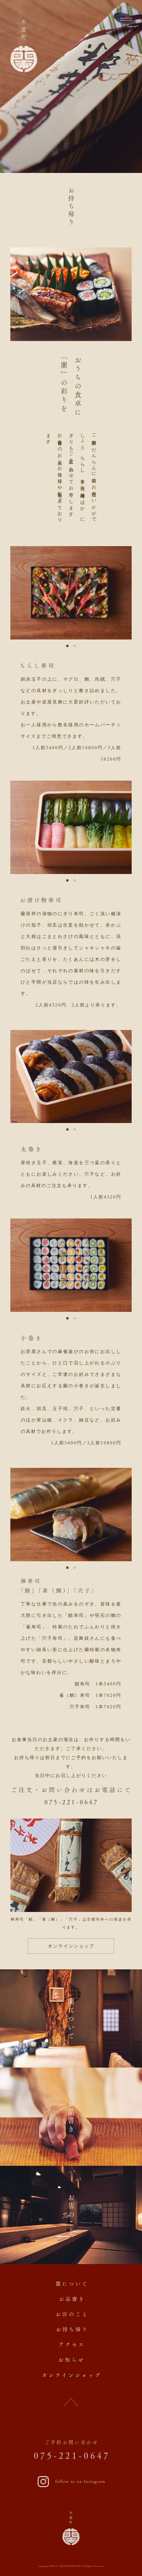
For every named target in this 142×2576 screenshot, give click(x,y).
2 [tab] (75, 646)
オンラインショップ (71, 1946)
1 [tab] (67, 646)
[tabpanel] (71, 593)
